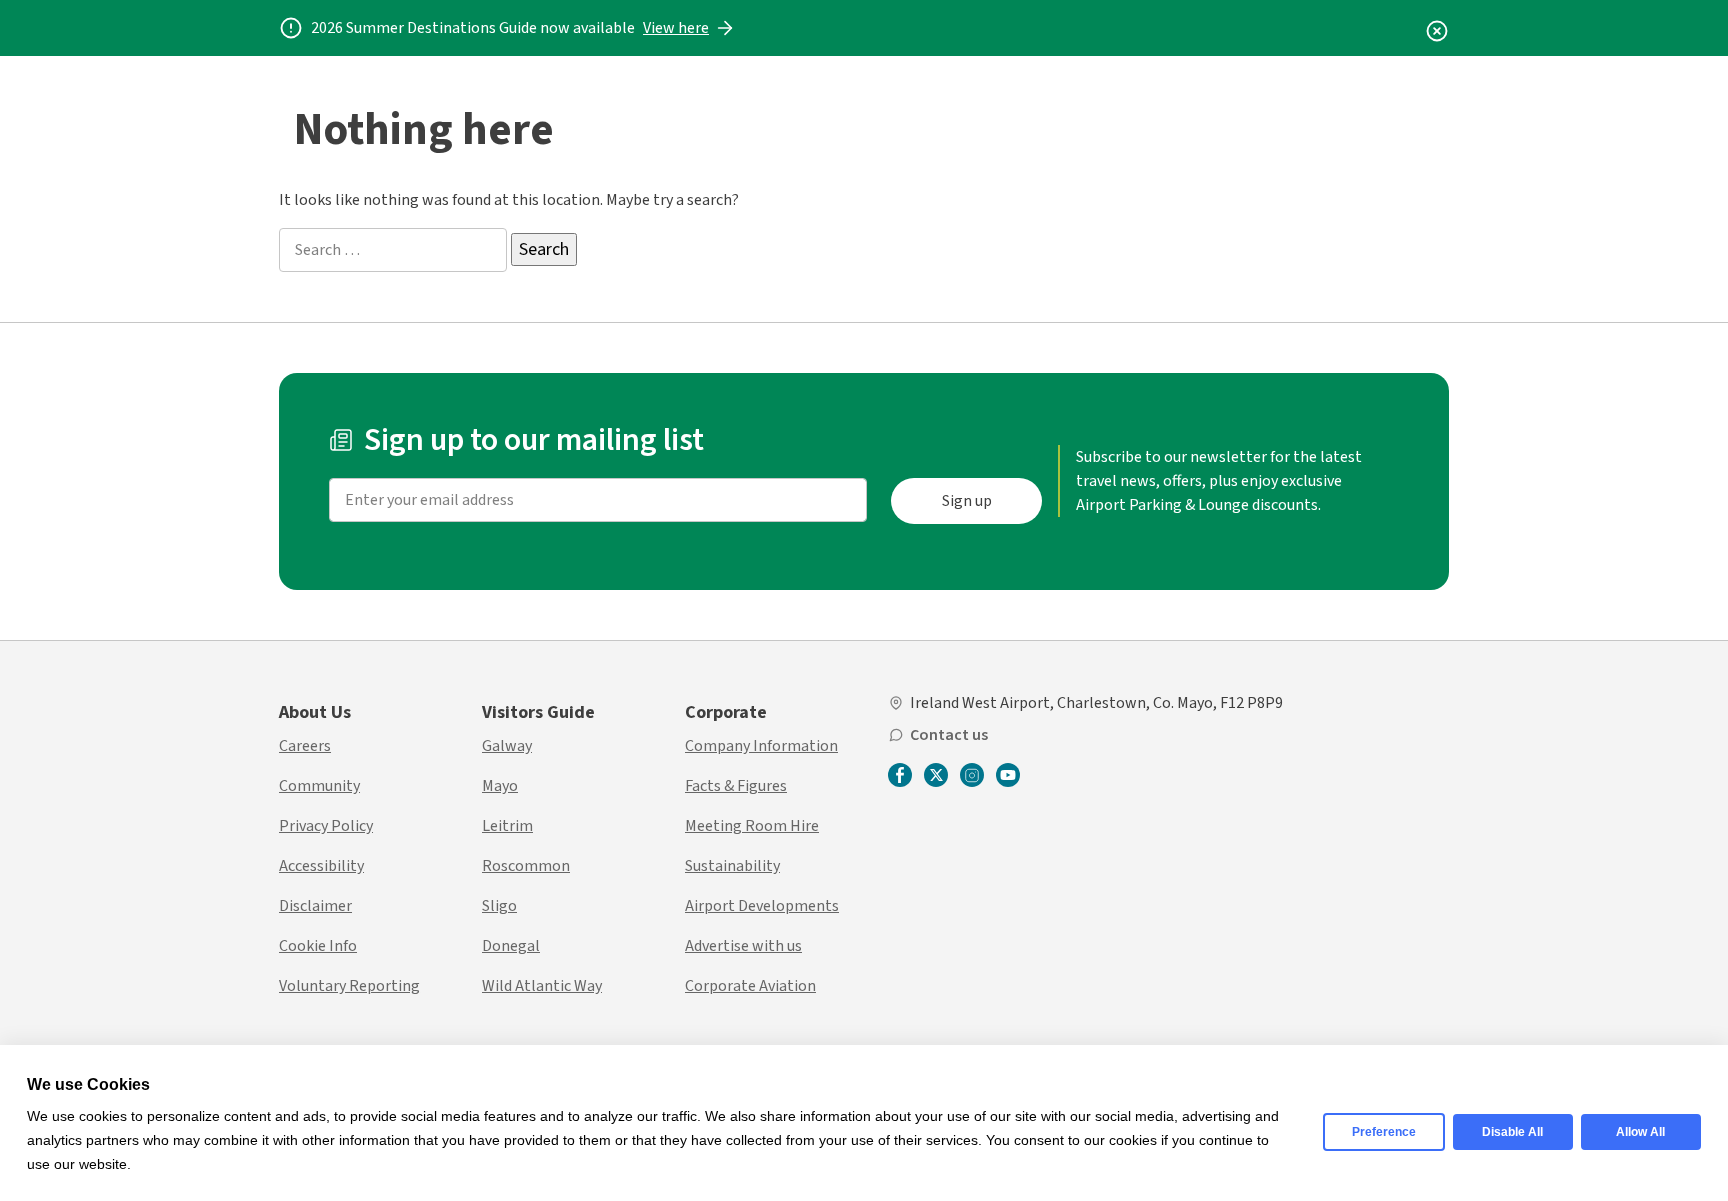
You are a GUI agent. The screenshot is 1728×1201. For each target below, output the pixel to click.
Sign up (967, 501)
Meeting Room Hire (752, 826)
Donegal (511, 946)
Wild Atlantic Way (542, 986)
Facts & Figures (736, 786)
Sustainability (732, 866)
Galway (507, 746)
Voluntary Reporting (349, 986)
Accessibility (321, 866)
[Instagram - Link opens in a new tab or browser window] (972, 775)
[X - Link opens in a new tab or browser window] (936, 775)
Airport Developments (762, 906)
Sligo (499, 906)
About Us (315, 712)
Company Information (761, 746)
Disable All (1512, 1132)
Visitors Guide (538, 712)
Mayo (500, 786)
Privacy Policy (326, 826)
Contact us (949, 735)
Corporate (726, 712)
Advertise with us (743, 946)
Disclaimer (315, 906)
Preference (1384, 1132)
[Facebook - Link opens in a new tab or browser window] (900, 776)
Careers (305, 746)
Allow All (1640, 1132)
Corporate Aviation (750, 986)
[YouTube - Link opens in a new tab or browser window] (1008, 775)
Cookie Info (318, 946)
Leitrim (507, 826)
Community (319, 786)
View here (676, 28)
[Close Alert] (1437, 28)
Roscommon (526, 866)
